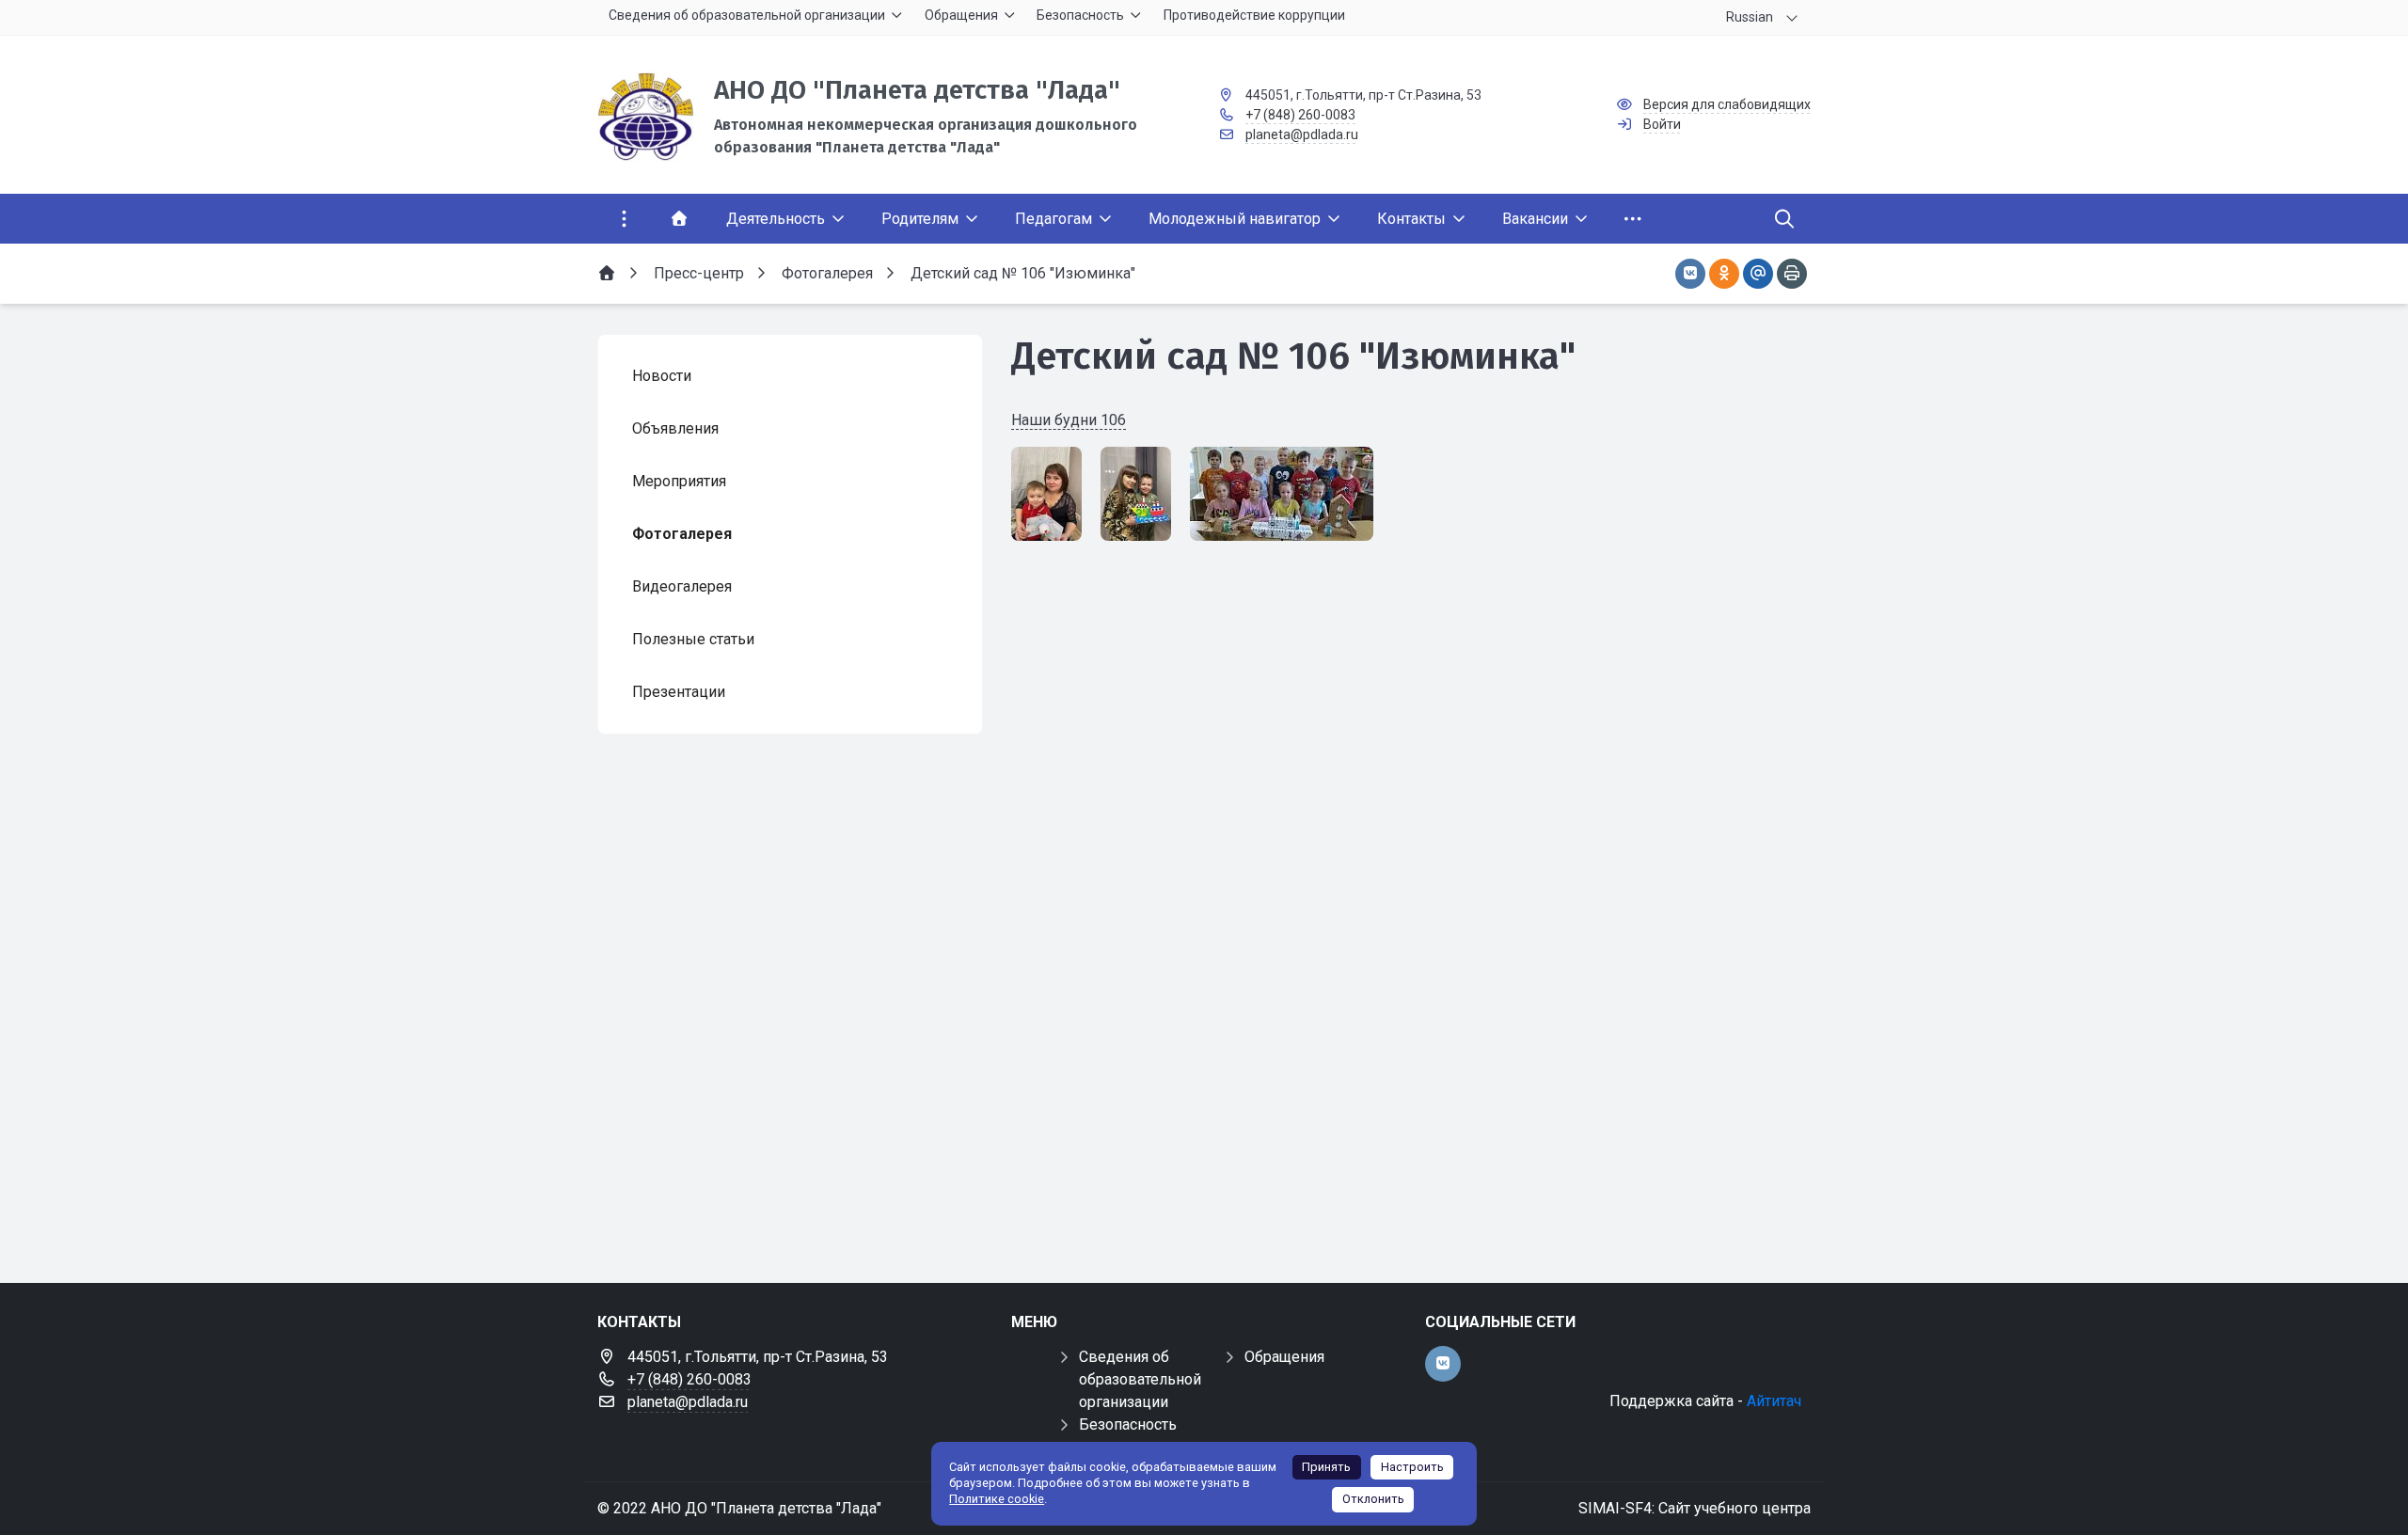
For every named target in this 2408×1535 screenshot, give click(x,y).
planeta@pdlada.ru (1302, 135)
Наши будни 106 (1069, 420)
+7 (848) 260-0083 (1300, 115)
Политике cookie (997, 1499)
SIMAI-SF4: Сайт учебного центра (1695, 1508)
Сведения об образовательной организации (1140, 1379)
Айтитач (1774, 1401)
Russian (1750, 17)
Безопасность (1128, 1424)
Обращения (1284, 1357)
